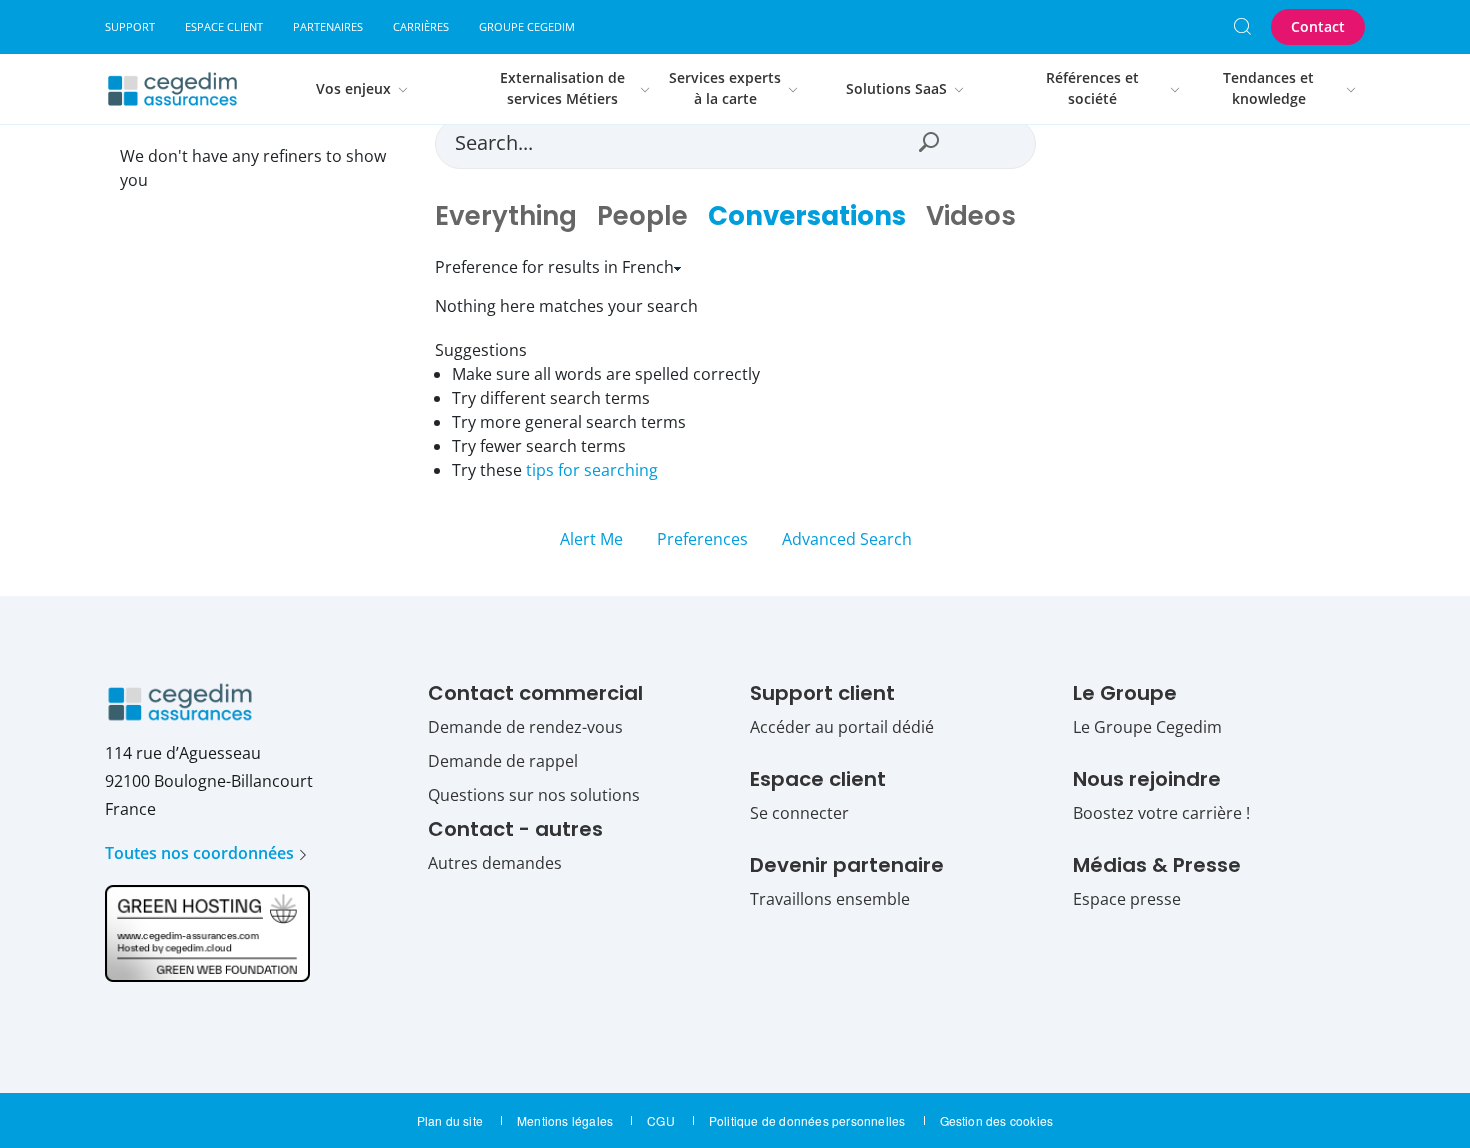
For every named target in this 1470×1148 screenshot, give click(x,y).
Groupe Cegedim (527, 26)
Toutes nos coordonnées (199, 853)
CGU (661, 1120)
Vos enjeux (353, 89)
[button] (928, 142)
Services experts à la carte (725, 88)
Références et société (1092, 88)
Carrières (421, 26)
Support (130, 26)
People (642, 216)
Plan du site (450, 1120)
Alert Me (593, 539)
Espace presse (1127, 899)
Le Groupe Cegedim (1147, 727)
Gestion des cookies (997, 1120)
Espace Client (224, 26)
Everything (506, 216)
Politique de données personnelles (807, 1120)
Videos (971, 216)
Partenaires (328, 26)
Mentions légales (565, 1120)
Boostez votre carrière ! (1161, 813)
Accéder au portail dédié (842, 727)
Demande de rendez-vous (525, 727)
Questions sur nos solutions (534, 795)
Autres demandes (495, 863)
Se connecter (799, 813)
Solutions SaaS (896, 89)
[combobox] (683, 142)
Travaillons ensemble (830, 899)
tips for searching (592, 470)
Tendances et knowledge (1268, 88)
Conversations (807, 216)
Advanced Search (847, 539)
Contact (1318, 26)
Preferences (702, 539)
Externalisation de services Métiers (562, 88)
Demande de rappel (503, 761)
